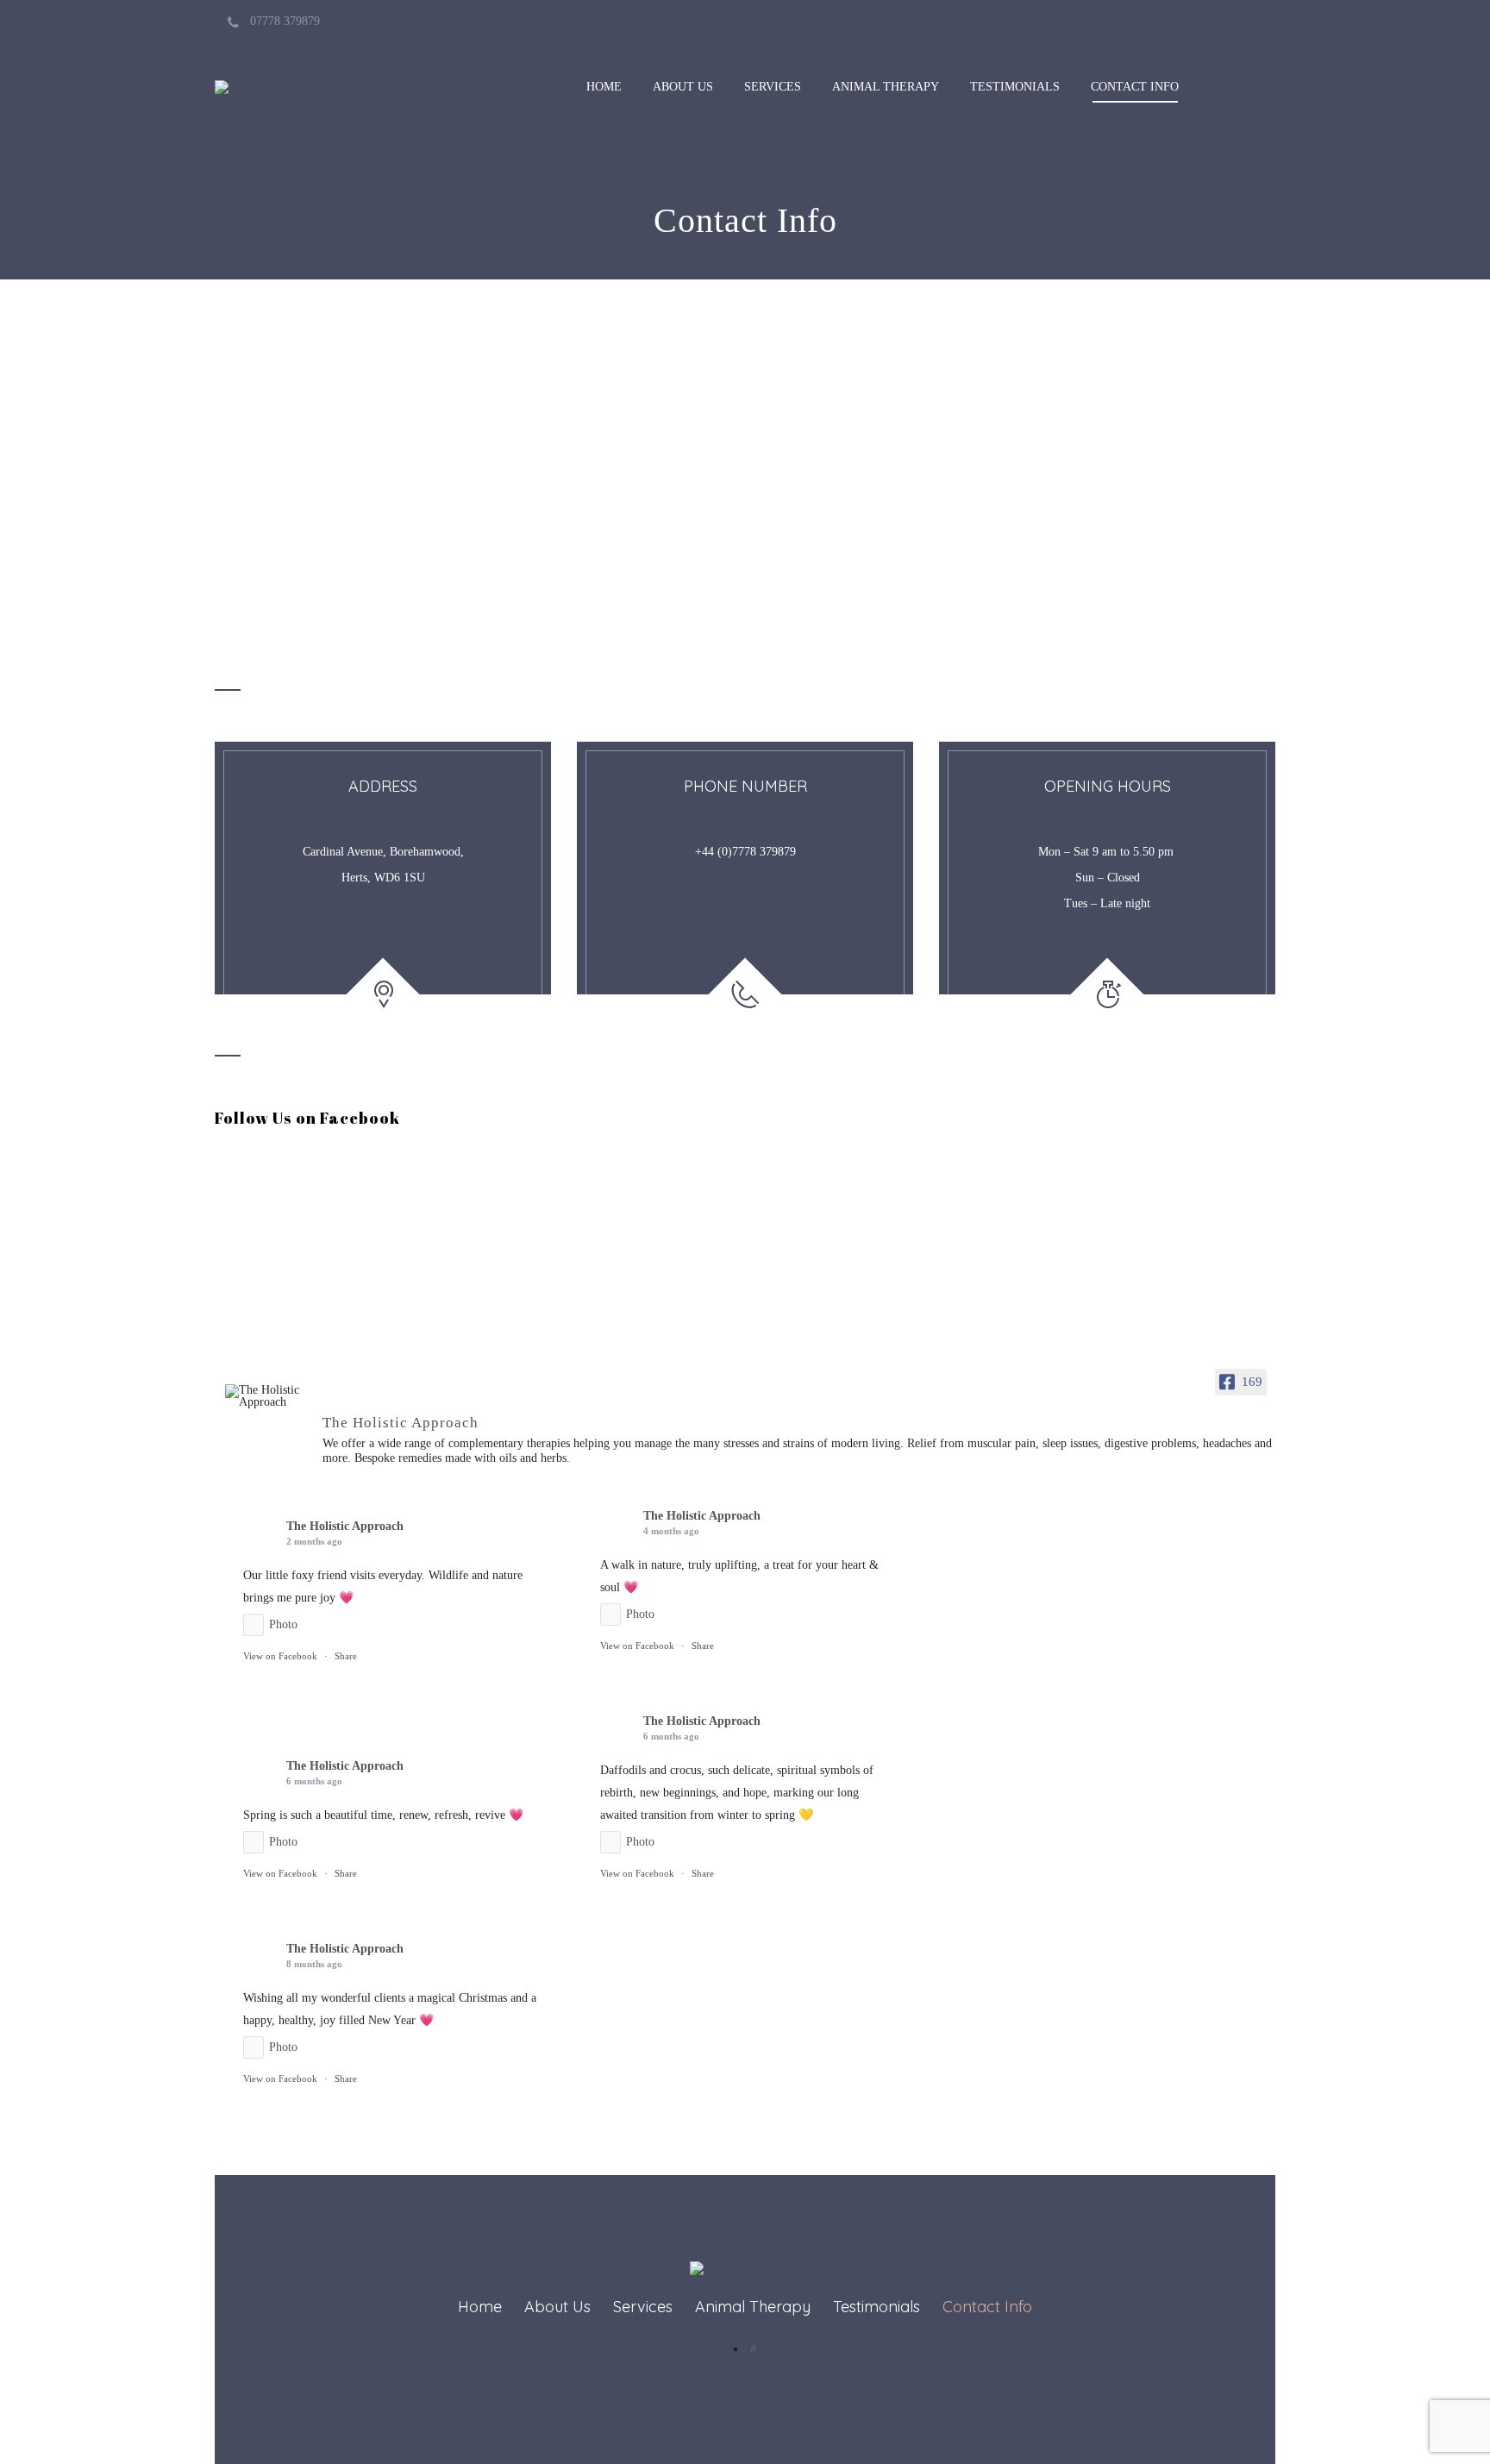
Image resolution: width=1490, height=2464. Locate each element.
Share (346, 1656)
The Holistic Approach (345, 1526)
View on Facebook (280, 1656)
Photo (283, 1624)
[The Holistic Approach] (266, 1396)
